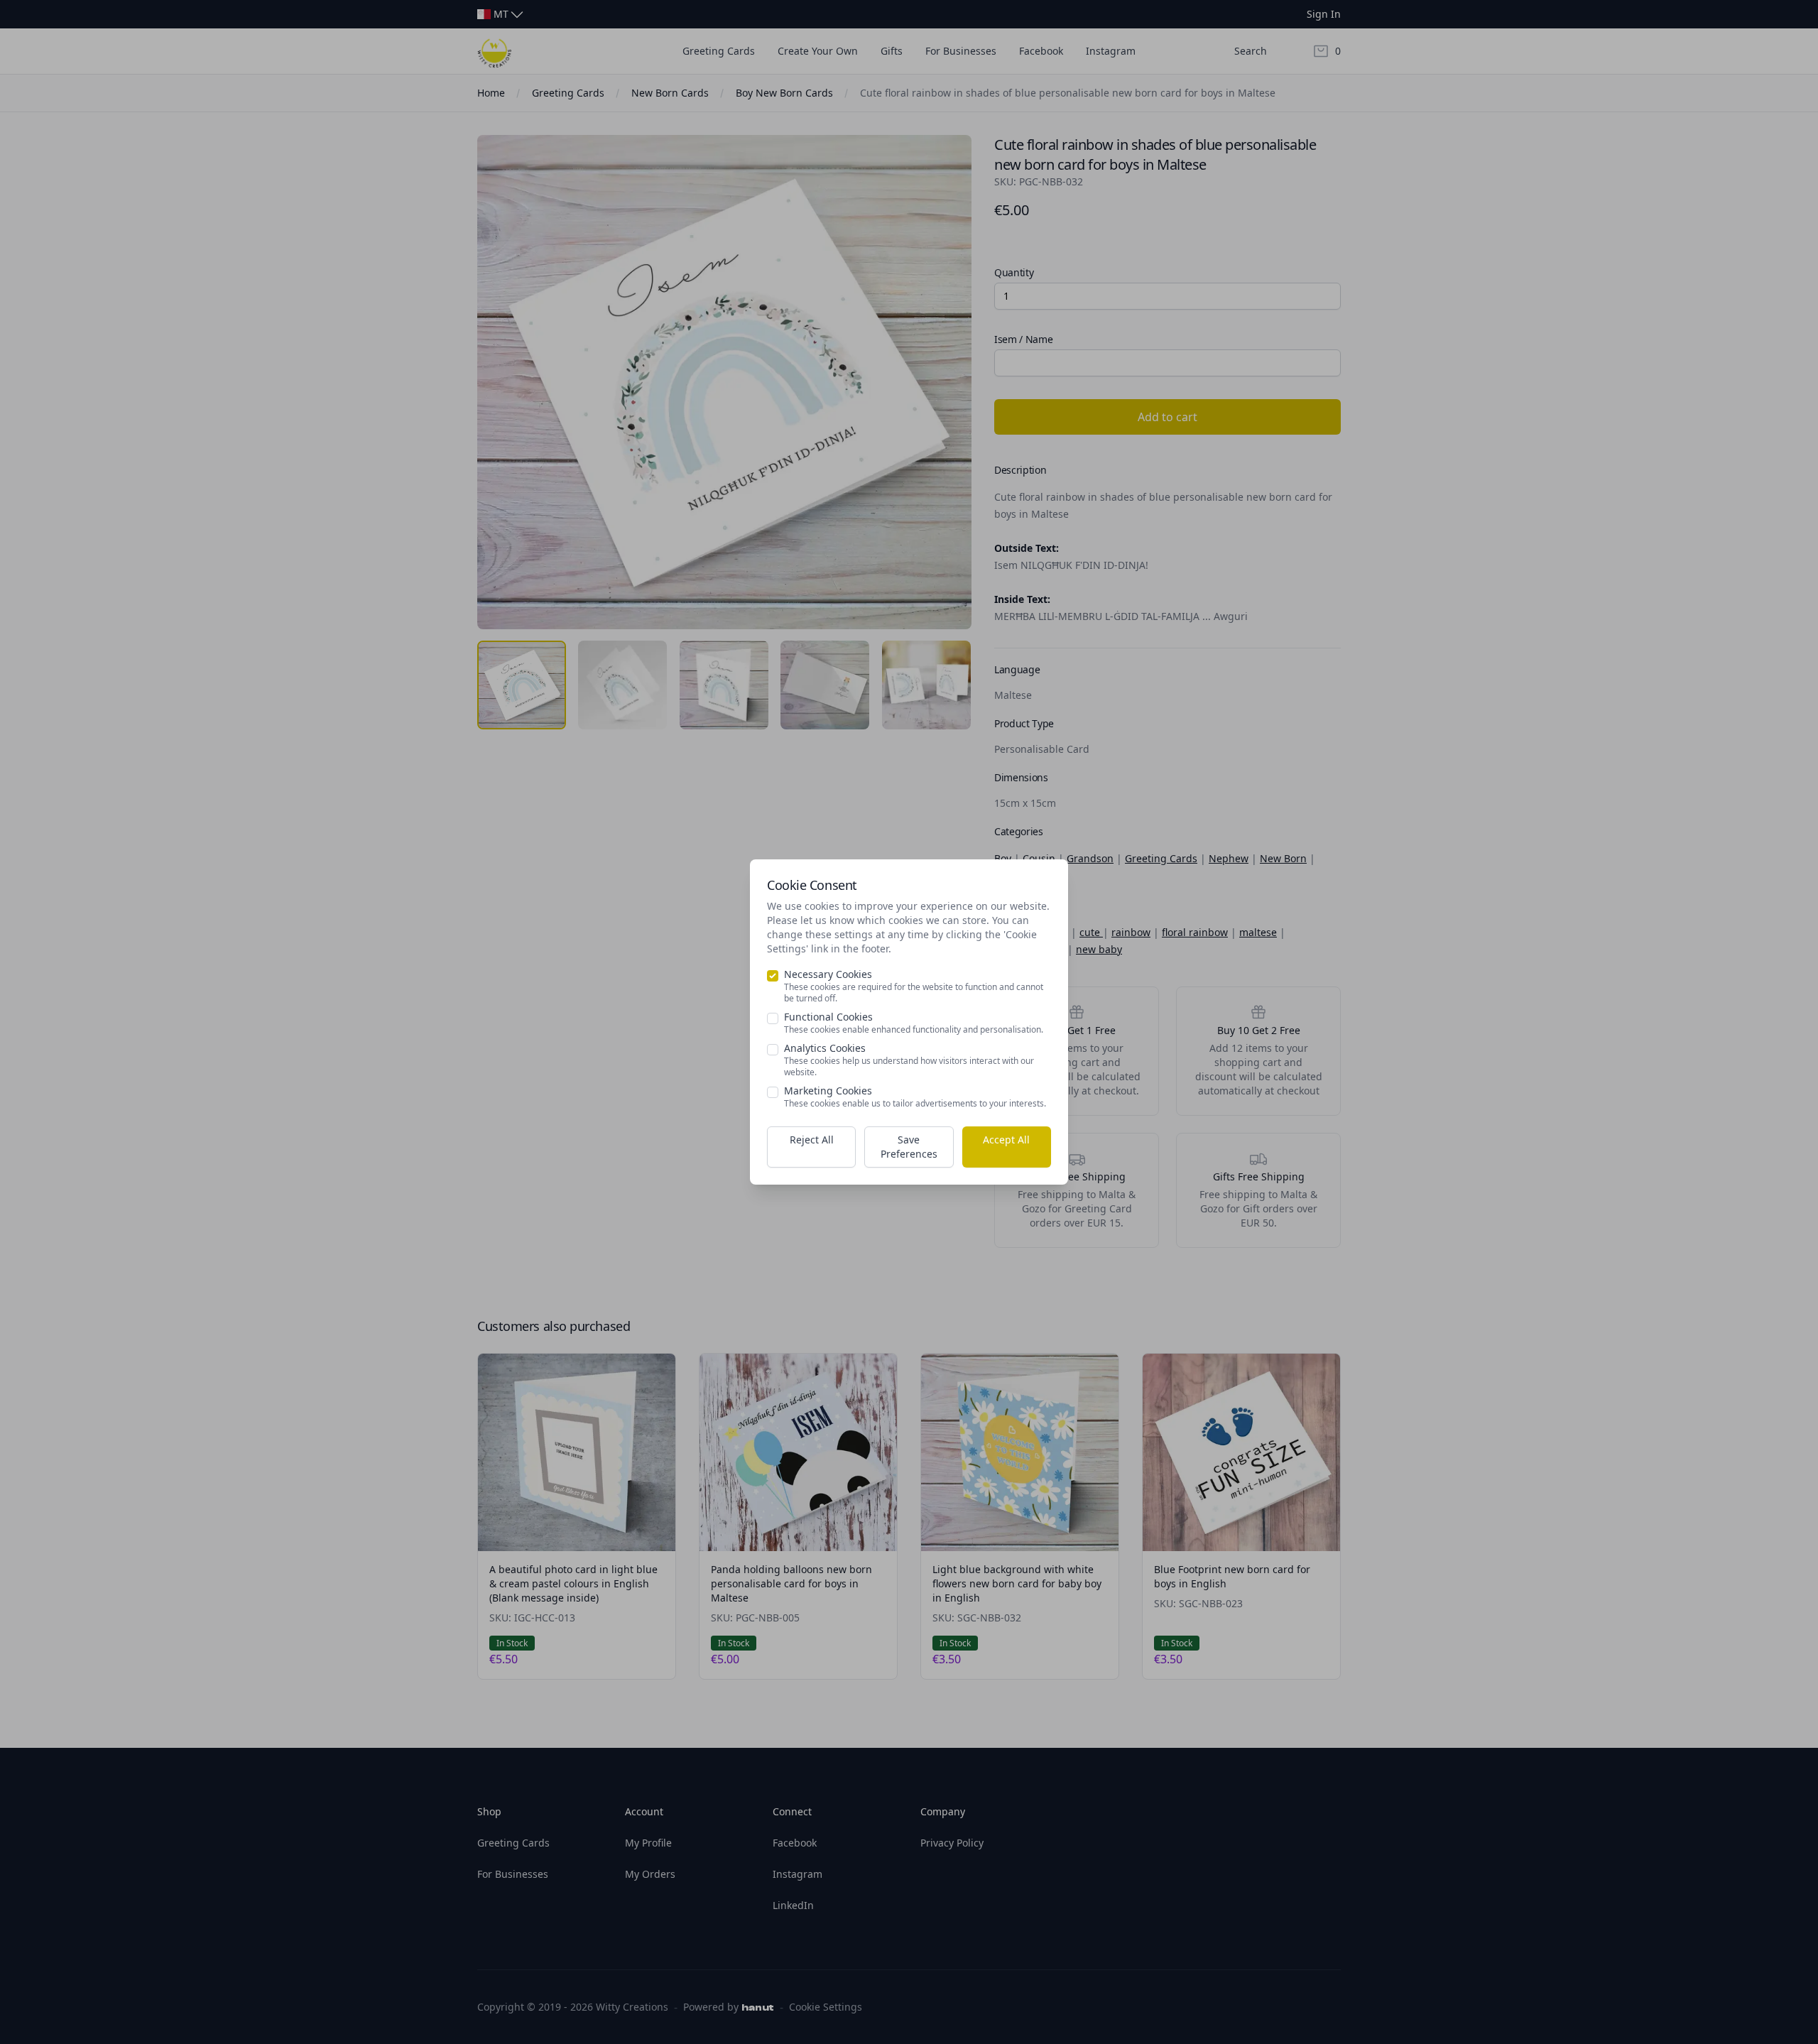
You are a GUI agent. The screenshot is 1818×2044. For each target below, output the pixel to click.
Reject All (812, 1140)
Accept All (1006, 1140)
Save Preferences (909, 1147)
